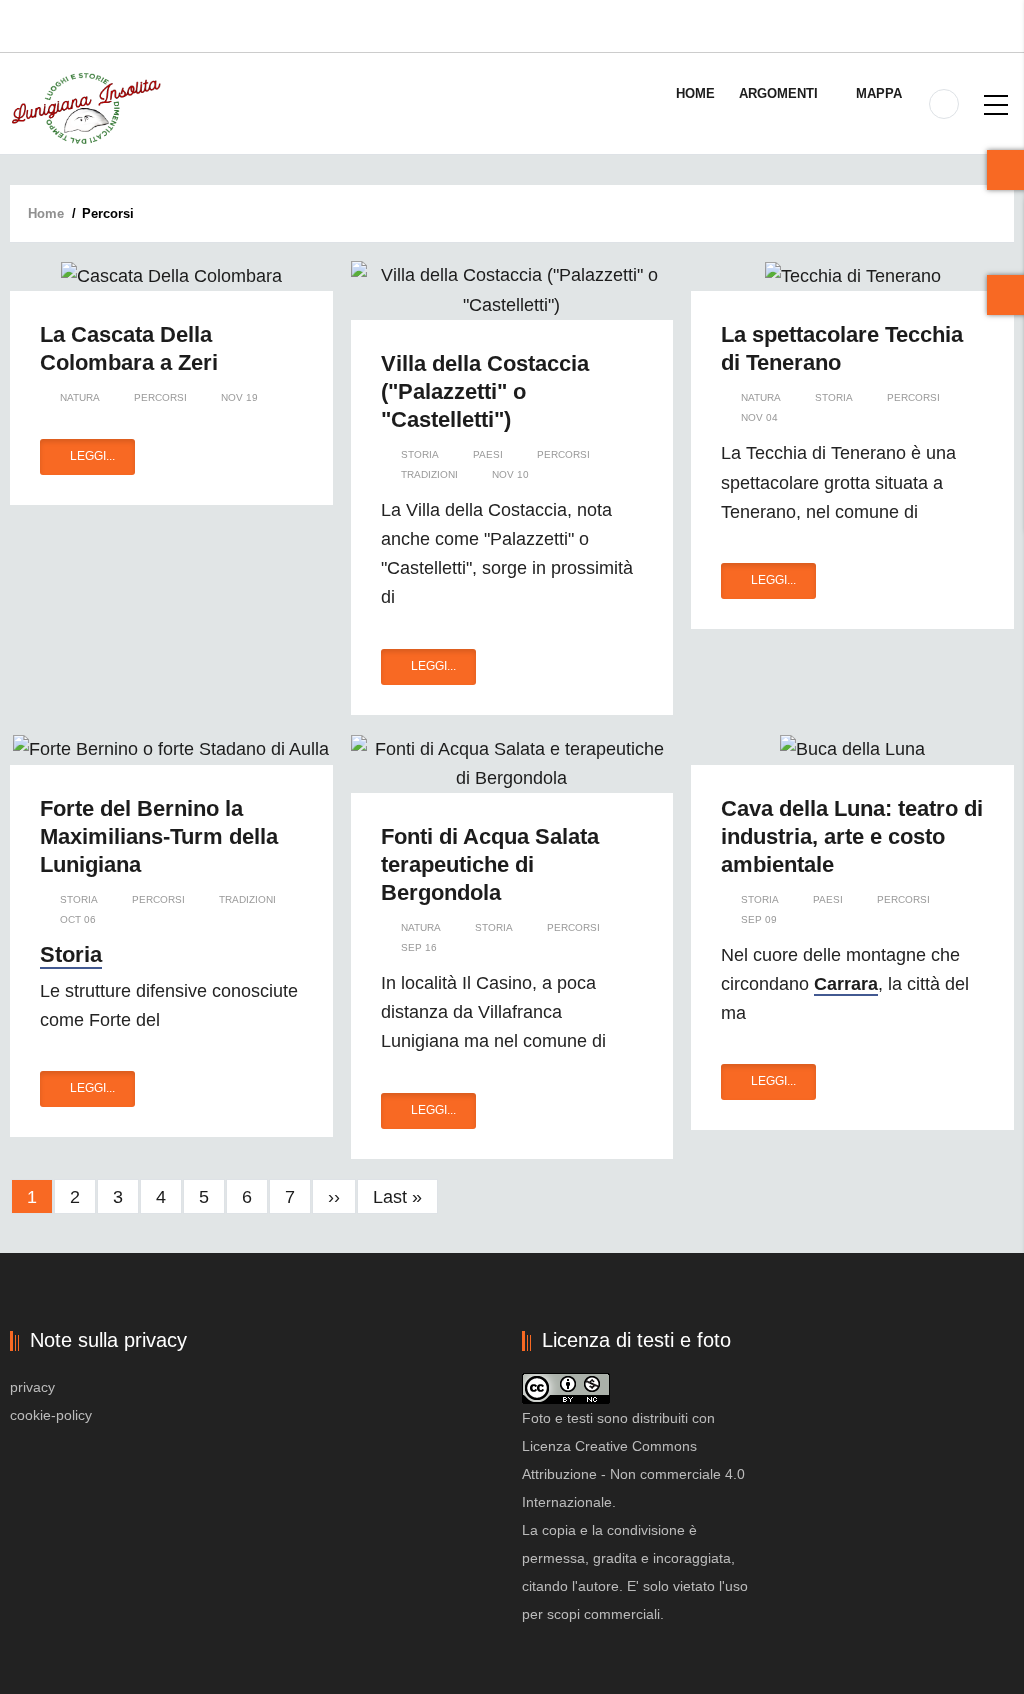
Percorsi (160, 397)
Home (695, 93)
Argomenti (780, 93)
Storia (420, 454)
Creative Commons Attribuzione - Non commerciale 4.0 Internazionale (633, 1474)
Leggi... (92, 456)
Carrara (846, 984)
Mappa (879, 93)
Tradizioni (429, 474)
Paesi (488, 454)
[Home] (85, 107)
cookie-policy (51, 1415)
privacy (32, 1387)
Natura (80, 397)
